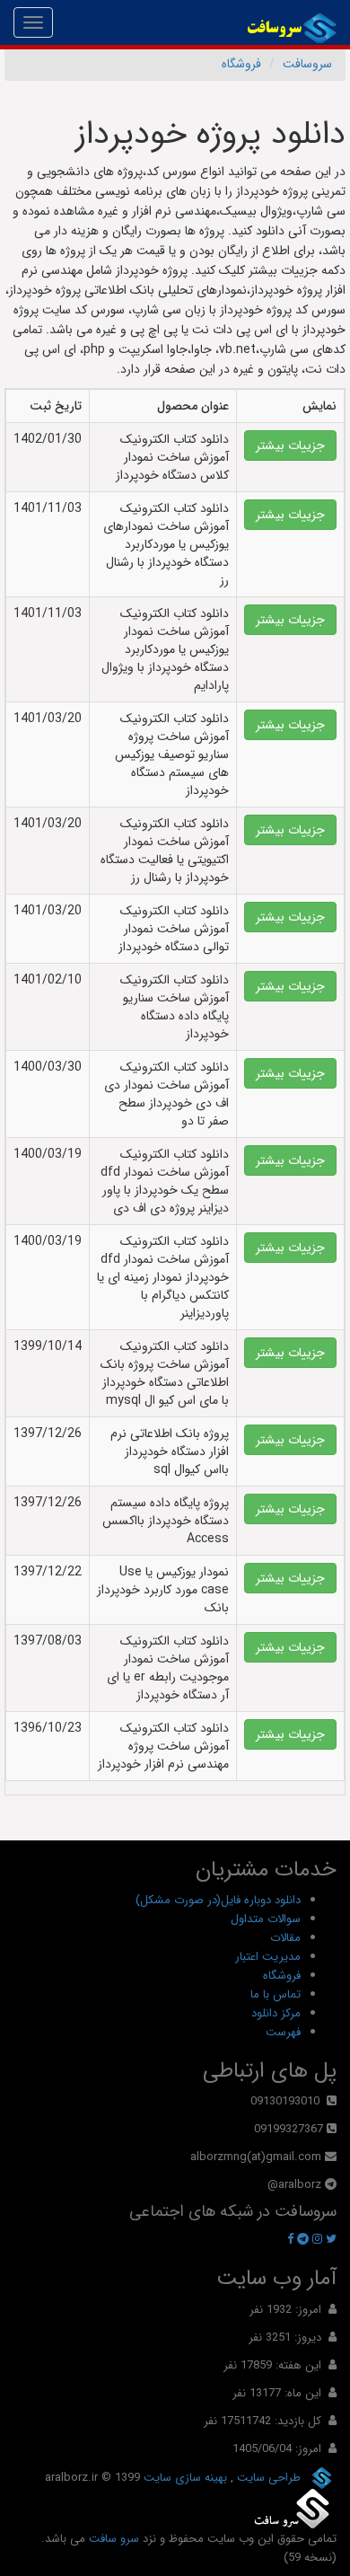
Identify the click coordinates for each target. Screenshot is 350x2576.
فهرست (283, 2032)
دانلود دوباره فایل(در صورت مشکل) (218, 1900)
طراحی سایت (267, 2477)
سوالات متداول (266, 1919)
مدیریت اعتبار (268, 1957)
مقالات (285, 1938)
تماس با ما (276, 1994)
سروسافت (307, 64)
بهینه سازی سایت (184, 2477)
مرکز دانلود (276, 2013)
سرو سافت (114, 2539)
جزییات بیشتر (290, 446)
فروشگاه (241, 64)
